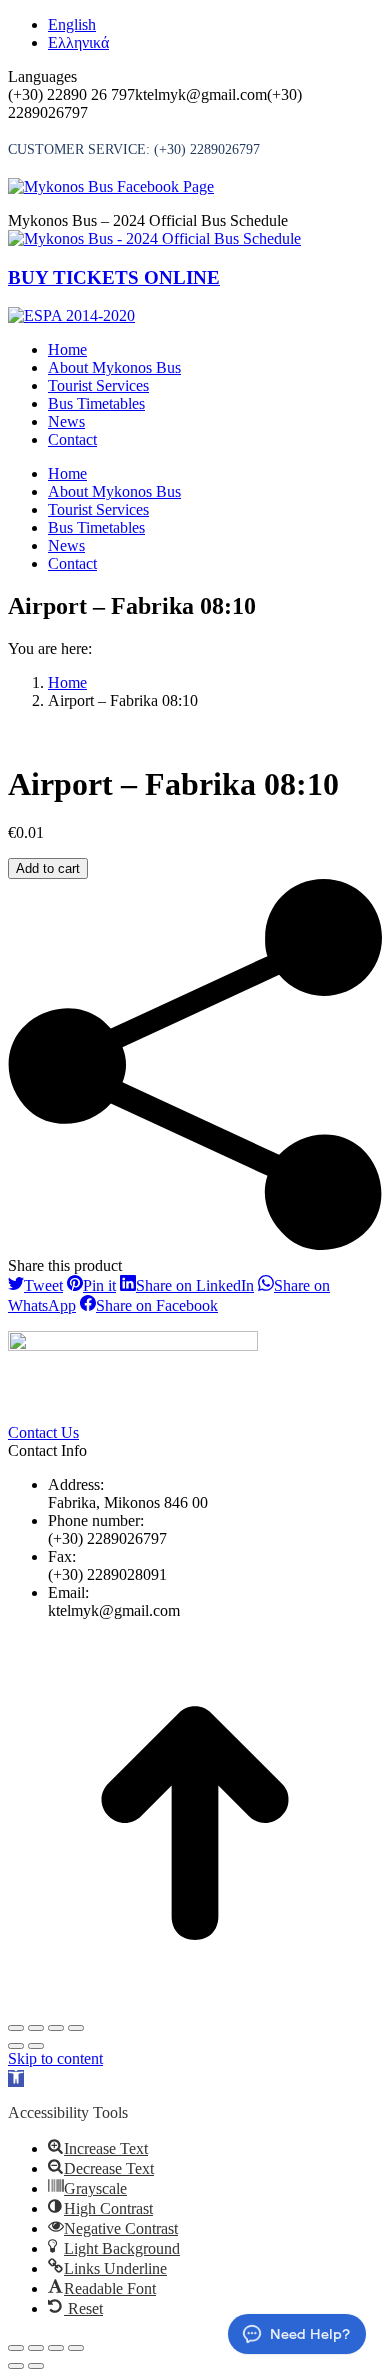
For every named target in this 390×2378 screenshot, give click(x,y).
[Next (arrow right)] (36, 2046)
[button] (16, 2078)
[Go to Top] (195, 2004)
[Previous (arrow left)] (16, 2046)
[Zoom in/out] (76, 2028)
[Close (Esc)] (16, 2028)
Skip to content (55, 2058)
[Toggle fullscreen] (56, 2028)
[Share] (36, 2028)
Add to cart (48, 868)
